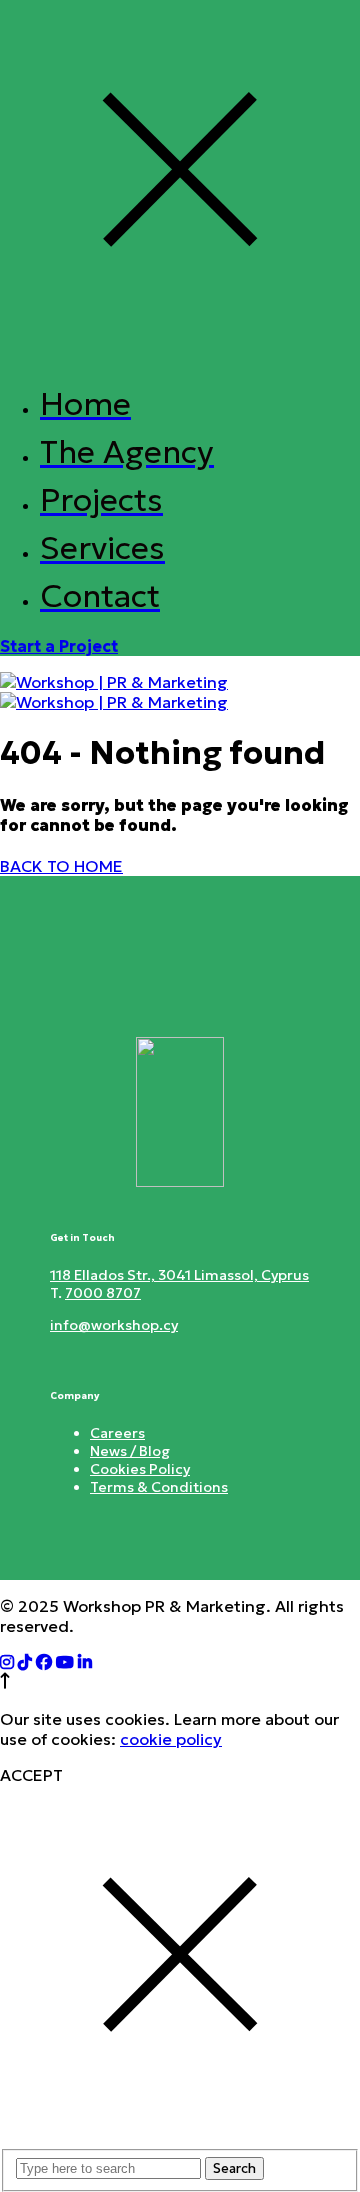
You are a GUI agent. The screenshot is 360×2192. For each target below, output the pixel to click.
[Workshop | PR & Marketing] (114, 692)
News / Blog (130, 1451)
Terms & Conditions (159, 1487)
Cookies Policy (140, 1469)
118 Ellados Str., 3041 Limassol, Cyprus (179, 1275)
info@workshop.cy (114, 1325)
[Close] (180, 354)
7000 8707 (103, 1293)
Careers (117, 1433)
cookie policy (171, 1739)
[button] (59, 646)
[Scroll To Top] (5, 1683)
